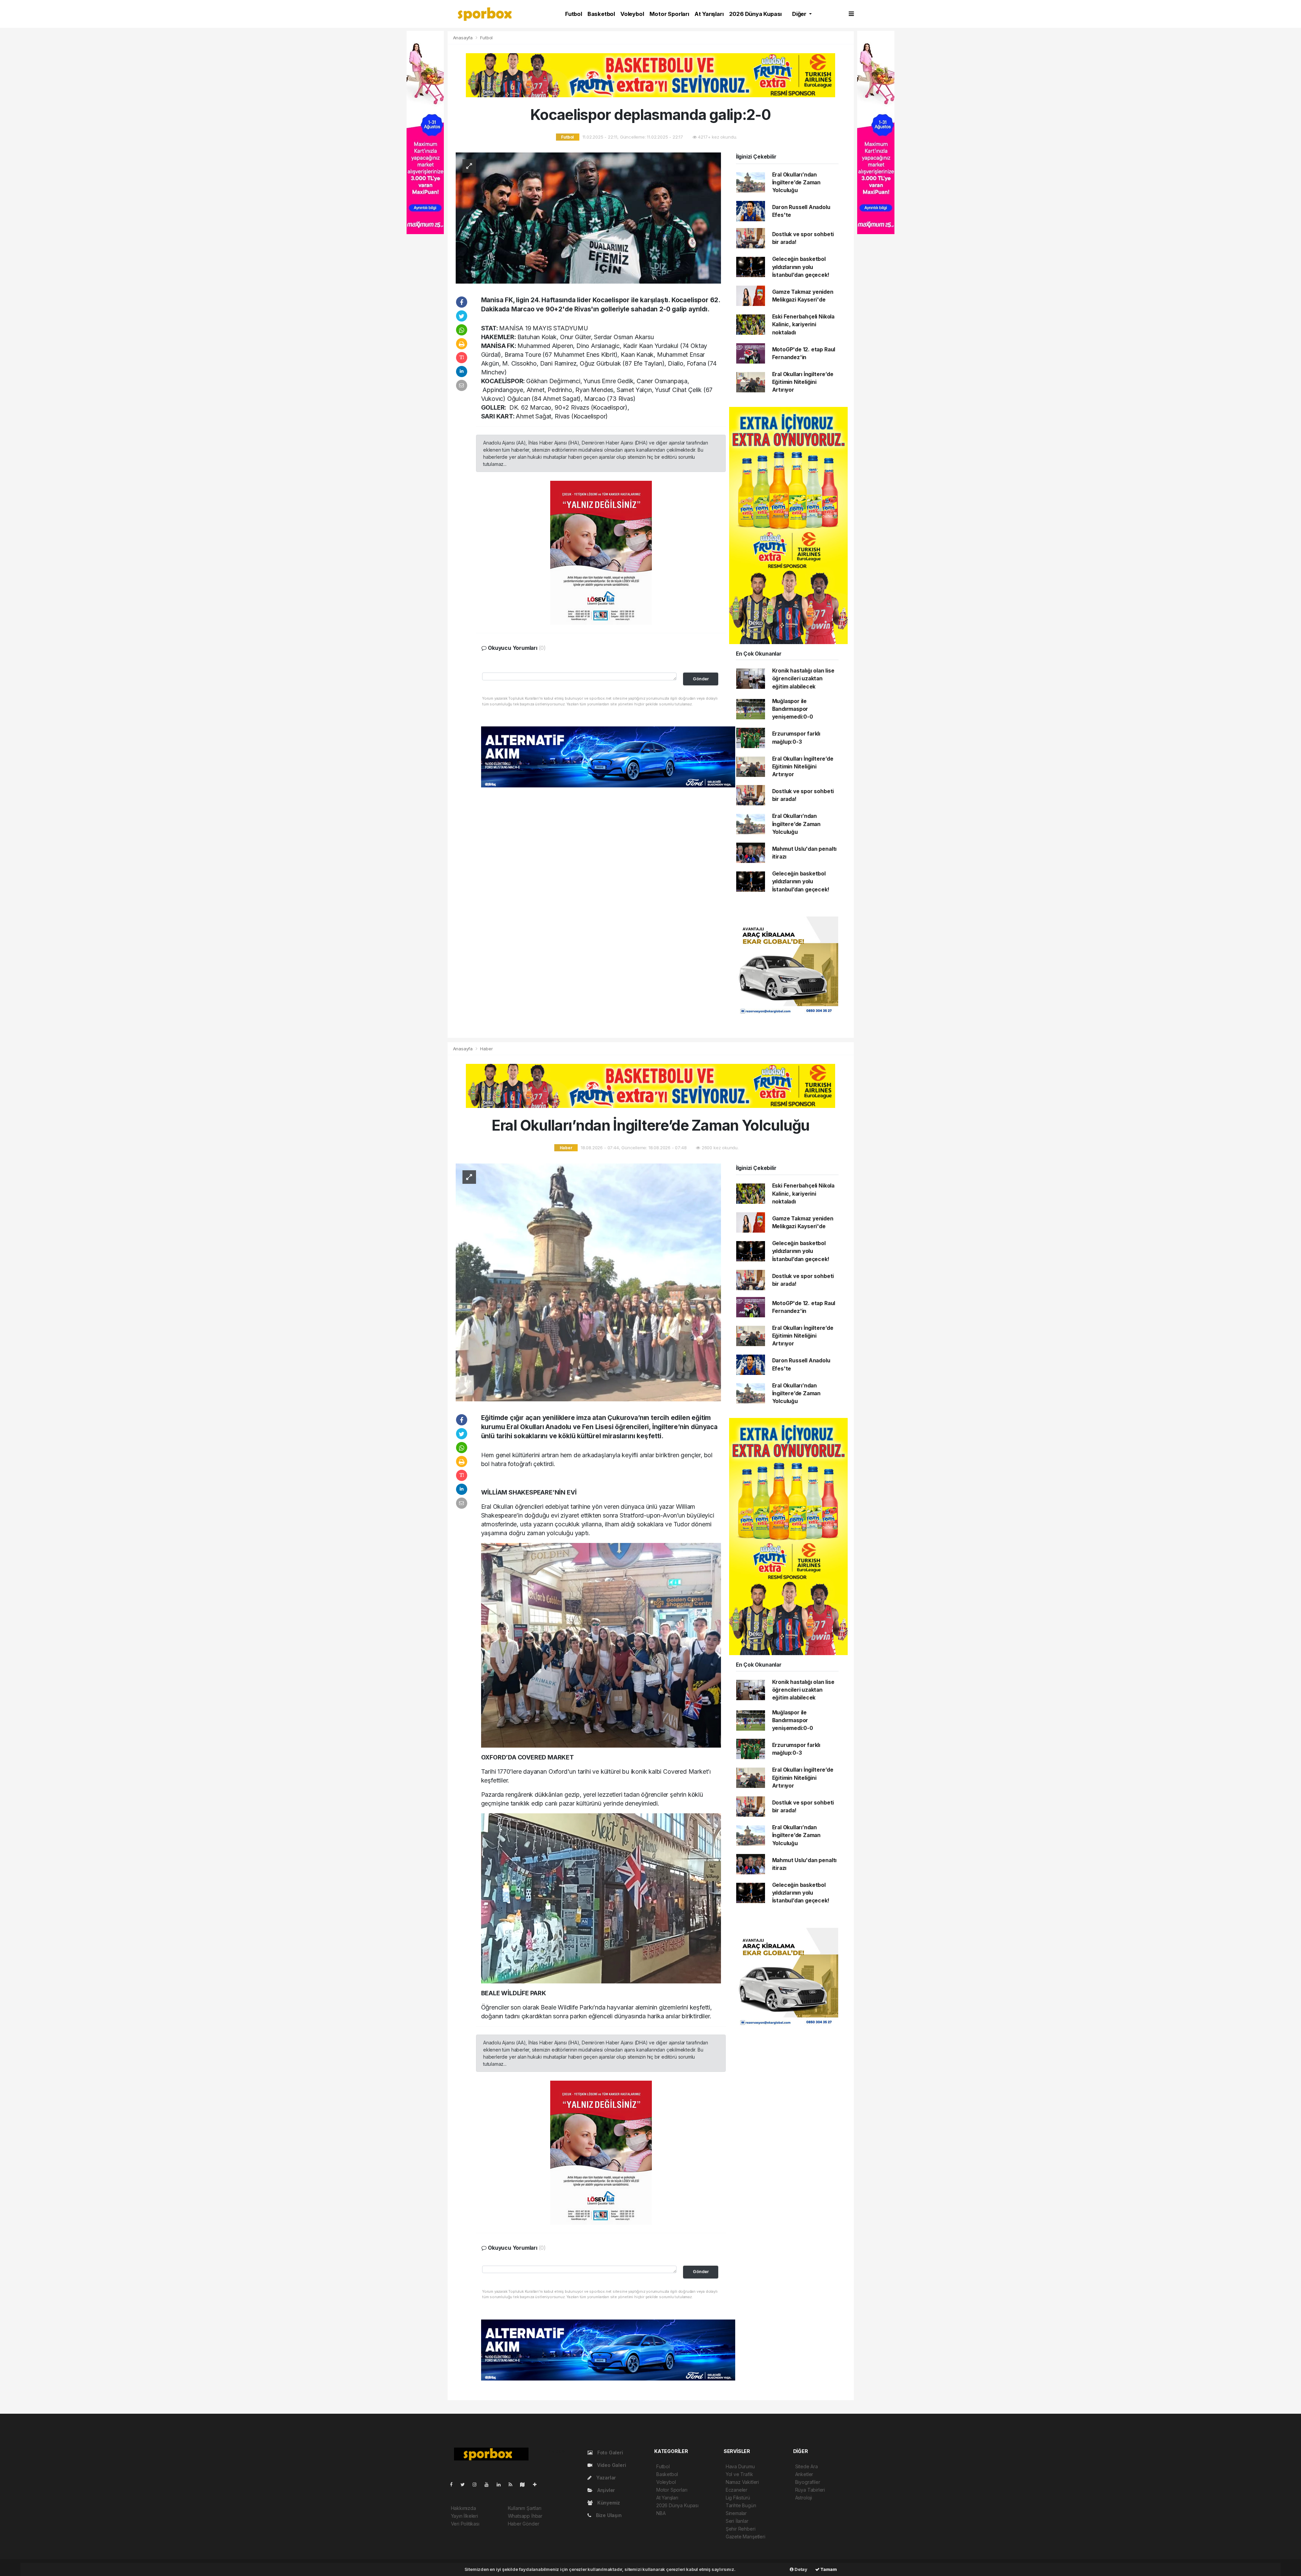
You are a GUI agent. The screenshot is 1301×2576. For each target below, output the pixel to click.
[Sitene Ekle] (538, 2484)
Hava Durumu (740, 2466)
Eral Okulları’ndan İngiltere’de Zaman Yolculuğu (797, 183)
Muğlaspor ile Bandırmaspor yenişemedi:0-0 (793, 709)
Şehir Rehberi (741, 2529)
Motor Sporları (669, 14)
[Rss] (513, 2484)
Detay (800, 2569)
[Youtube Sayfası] (489, 2484)
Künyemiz (608, 2503)
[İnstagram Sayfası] (477, 2484)
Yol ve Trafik (739, 2474)
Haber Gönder (524, 2524)
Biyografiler (808, 2482)
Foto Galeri (610, 2453)
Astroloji (804, 2498)
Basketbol (601, 14)
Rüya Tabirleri (810, 2490)
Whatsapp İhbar (525, 2516)
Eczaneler (737, 2490)
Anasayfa (463, 38)
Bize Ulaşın (608, 2515)
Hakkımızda (463, 2508)
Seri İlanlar (737, 2521)
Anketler (804, 2474)
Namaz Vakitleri (742, 2482)
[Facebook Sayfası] (454, 2484)
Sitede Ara (807, 2466)
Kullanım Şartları (525, 2508)
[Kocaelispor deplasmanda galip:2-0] (588, 217)
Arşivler (605, 2490)
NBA (661, 2513)
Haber (486, 1049)
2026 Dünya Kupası (756, 14)
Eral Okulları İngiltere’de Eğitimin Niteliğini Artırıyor (803, 382)
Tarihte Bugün (741, 2505)
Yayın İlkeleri (464, 2516)
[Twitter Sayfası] (465, 2484)
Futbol (574, 14)
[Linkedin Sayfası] (501, 2484)
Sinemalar (736, 2513)
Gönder (701, 679)
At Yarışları (709, 14)
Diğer (800, 14)
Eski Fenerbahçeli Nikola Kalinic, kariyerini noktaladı (803, 325)
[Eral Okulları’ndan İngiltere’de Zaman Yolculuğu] (588, 1282)
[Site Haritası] (525, 2484)
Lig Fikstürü (738, 2498)
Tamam (828, 2569)
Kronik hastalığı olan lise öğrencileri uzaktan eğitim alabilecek (803, 679)
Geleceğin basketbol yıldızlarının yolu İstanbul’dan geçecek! (801, 267)
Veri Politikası (465, 2524)
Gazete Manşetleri (746, 2537)
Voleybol (632, 14)
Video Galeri (611, 2465)
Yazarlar (605, 2478)
